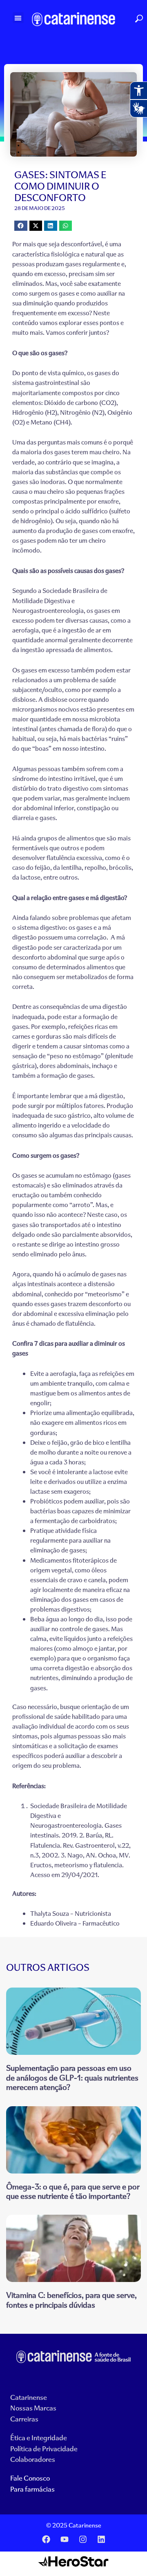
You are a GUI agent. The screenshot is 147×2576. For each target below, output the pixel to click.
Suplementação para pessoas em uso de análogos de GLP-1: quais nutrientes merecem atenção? (72, 2077)
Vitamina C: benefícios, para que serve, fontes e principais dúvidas (71, 2300)
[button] (18, 18)
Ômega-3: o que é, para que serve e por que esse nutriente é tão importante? (73, 2191)
